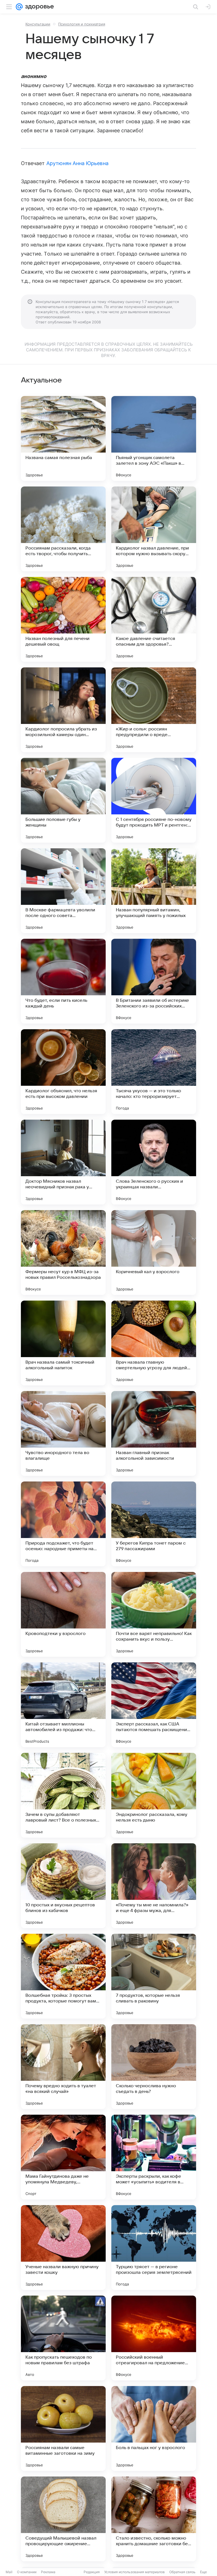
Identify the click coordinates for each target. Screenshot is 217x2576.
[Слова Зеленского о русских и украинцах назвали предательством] (154, 1162)
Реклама (48, 2572)
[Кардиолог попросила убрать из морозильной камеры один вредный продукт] (63, 710)
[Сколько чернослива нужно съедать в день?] (154, 2067)
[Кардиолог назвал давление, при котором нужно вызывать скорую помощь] (154, 529)
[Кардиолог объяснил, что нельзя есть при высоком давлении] (63, 1072)
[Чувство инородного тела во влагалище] (63, 1433)
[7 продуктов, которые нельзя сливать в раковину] (154, 1976)
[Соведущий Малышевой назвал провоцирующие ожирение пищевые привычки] (63, 2519)
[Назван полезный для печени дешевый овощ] (63, 619)
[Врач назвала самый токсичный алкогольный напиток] (63, 1343)
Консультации (38, 24)
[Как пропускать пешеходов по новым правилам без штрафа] (63, 2338)
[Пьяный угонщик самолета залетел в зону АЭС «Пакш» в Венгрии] (154, 438)
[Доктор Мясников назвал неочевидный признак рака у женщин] (63, 1162)
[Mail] (19, 7)
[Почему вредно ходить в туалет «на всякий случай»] (63, 2067)
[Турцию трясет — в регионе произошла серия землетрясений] (154, 2248)
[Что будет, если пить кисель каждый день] (63, 981)
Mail (9, 2572)
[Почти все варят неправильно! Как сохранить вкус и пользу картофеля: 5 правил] (154, 1614)
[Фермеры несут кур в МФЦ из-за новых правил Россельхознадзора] (63, 1253)
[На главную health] (38, 7)
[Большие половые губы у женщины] (63, 800)
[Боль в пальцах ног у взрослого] (154, 2428)
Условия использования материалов (134, 2572)
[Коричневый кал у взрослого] (154, 1253)
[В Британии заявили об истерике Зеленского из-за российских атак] (154, 981)
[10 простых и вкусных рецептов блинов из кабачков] (63, 1886)
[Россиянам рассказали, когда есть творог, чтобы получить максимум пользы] (63, 529)
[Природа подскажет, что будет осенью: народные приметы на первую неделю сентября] (63, 1524)
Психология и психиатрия (82, 24)
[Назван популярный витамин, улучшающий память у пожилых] (154, 891)
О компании (27, 2572)
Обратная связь (182, 2572)
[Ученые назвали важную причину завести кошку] (63, 2248)
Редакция (92, 2572)
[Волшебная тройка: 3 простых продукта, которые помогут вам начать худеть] (63, 1976)
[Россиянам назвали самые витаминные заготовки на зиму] (63, 2428)
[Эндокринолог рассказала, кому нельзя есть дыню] (154, 1795)
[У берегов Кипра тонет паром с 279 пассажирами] (154, 1524)
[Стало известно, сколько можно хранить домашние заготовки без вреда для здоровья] (154, 2519)
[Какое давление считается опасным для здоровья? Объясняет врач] (154, 619)
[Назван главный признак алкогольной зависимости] (154, 1433)
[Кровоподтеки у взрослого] (63, 1614)
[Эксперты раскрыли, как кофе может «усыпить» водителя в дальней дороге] (154, 2157)
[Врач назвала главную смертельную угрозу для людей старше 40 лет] (154, 1343)
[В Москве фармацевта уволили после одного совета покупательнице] (63, 891)
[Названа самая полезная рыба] (63, 438)
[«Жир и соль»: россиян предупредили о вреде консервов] (154, 710)
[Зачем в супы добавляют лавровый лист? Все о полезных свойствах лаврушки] (63, 1795)
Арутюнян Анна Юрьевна (77, 163)
